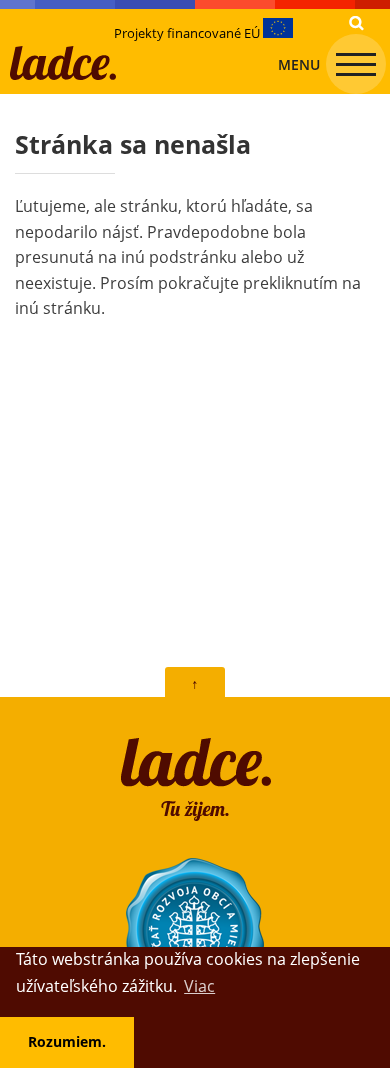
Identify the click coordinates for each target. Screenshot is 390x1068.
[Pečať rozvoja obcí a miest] (195, 928)
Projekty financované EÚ (188, 33)
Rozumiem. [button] (67, 1041)
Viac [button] (199, 986)
